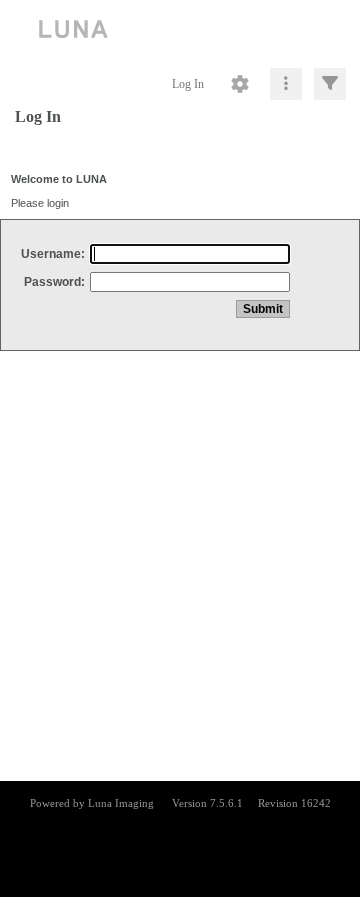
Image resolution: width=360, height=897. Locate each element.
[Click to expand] (330, 84)
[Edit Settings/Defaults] (240, 84)
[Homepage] (180, 30)
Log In (188, 84)
